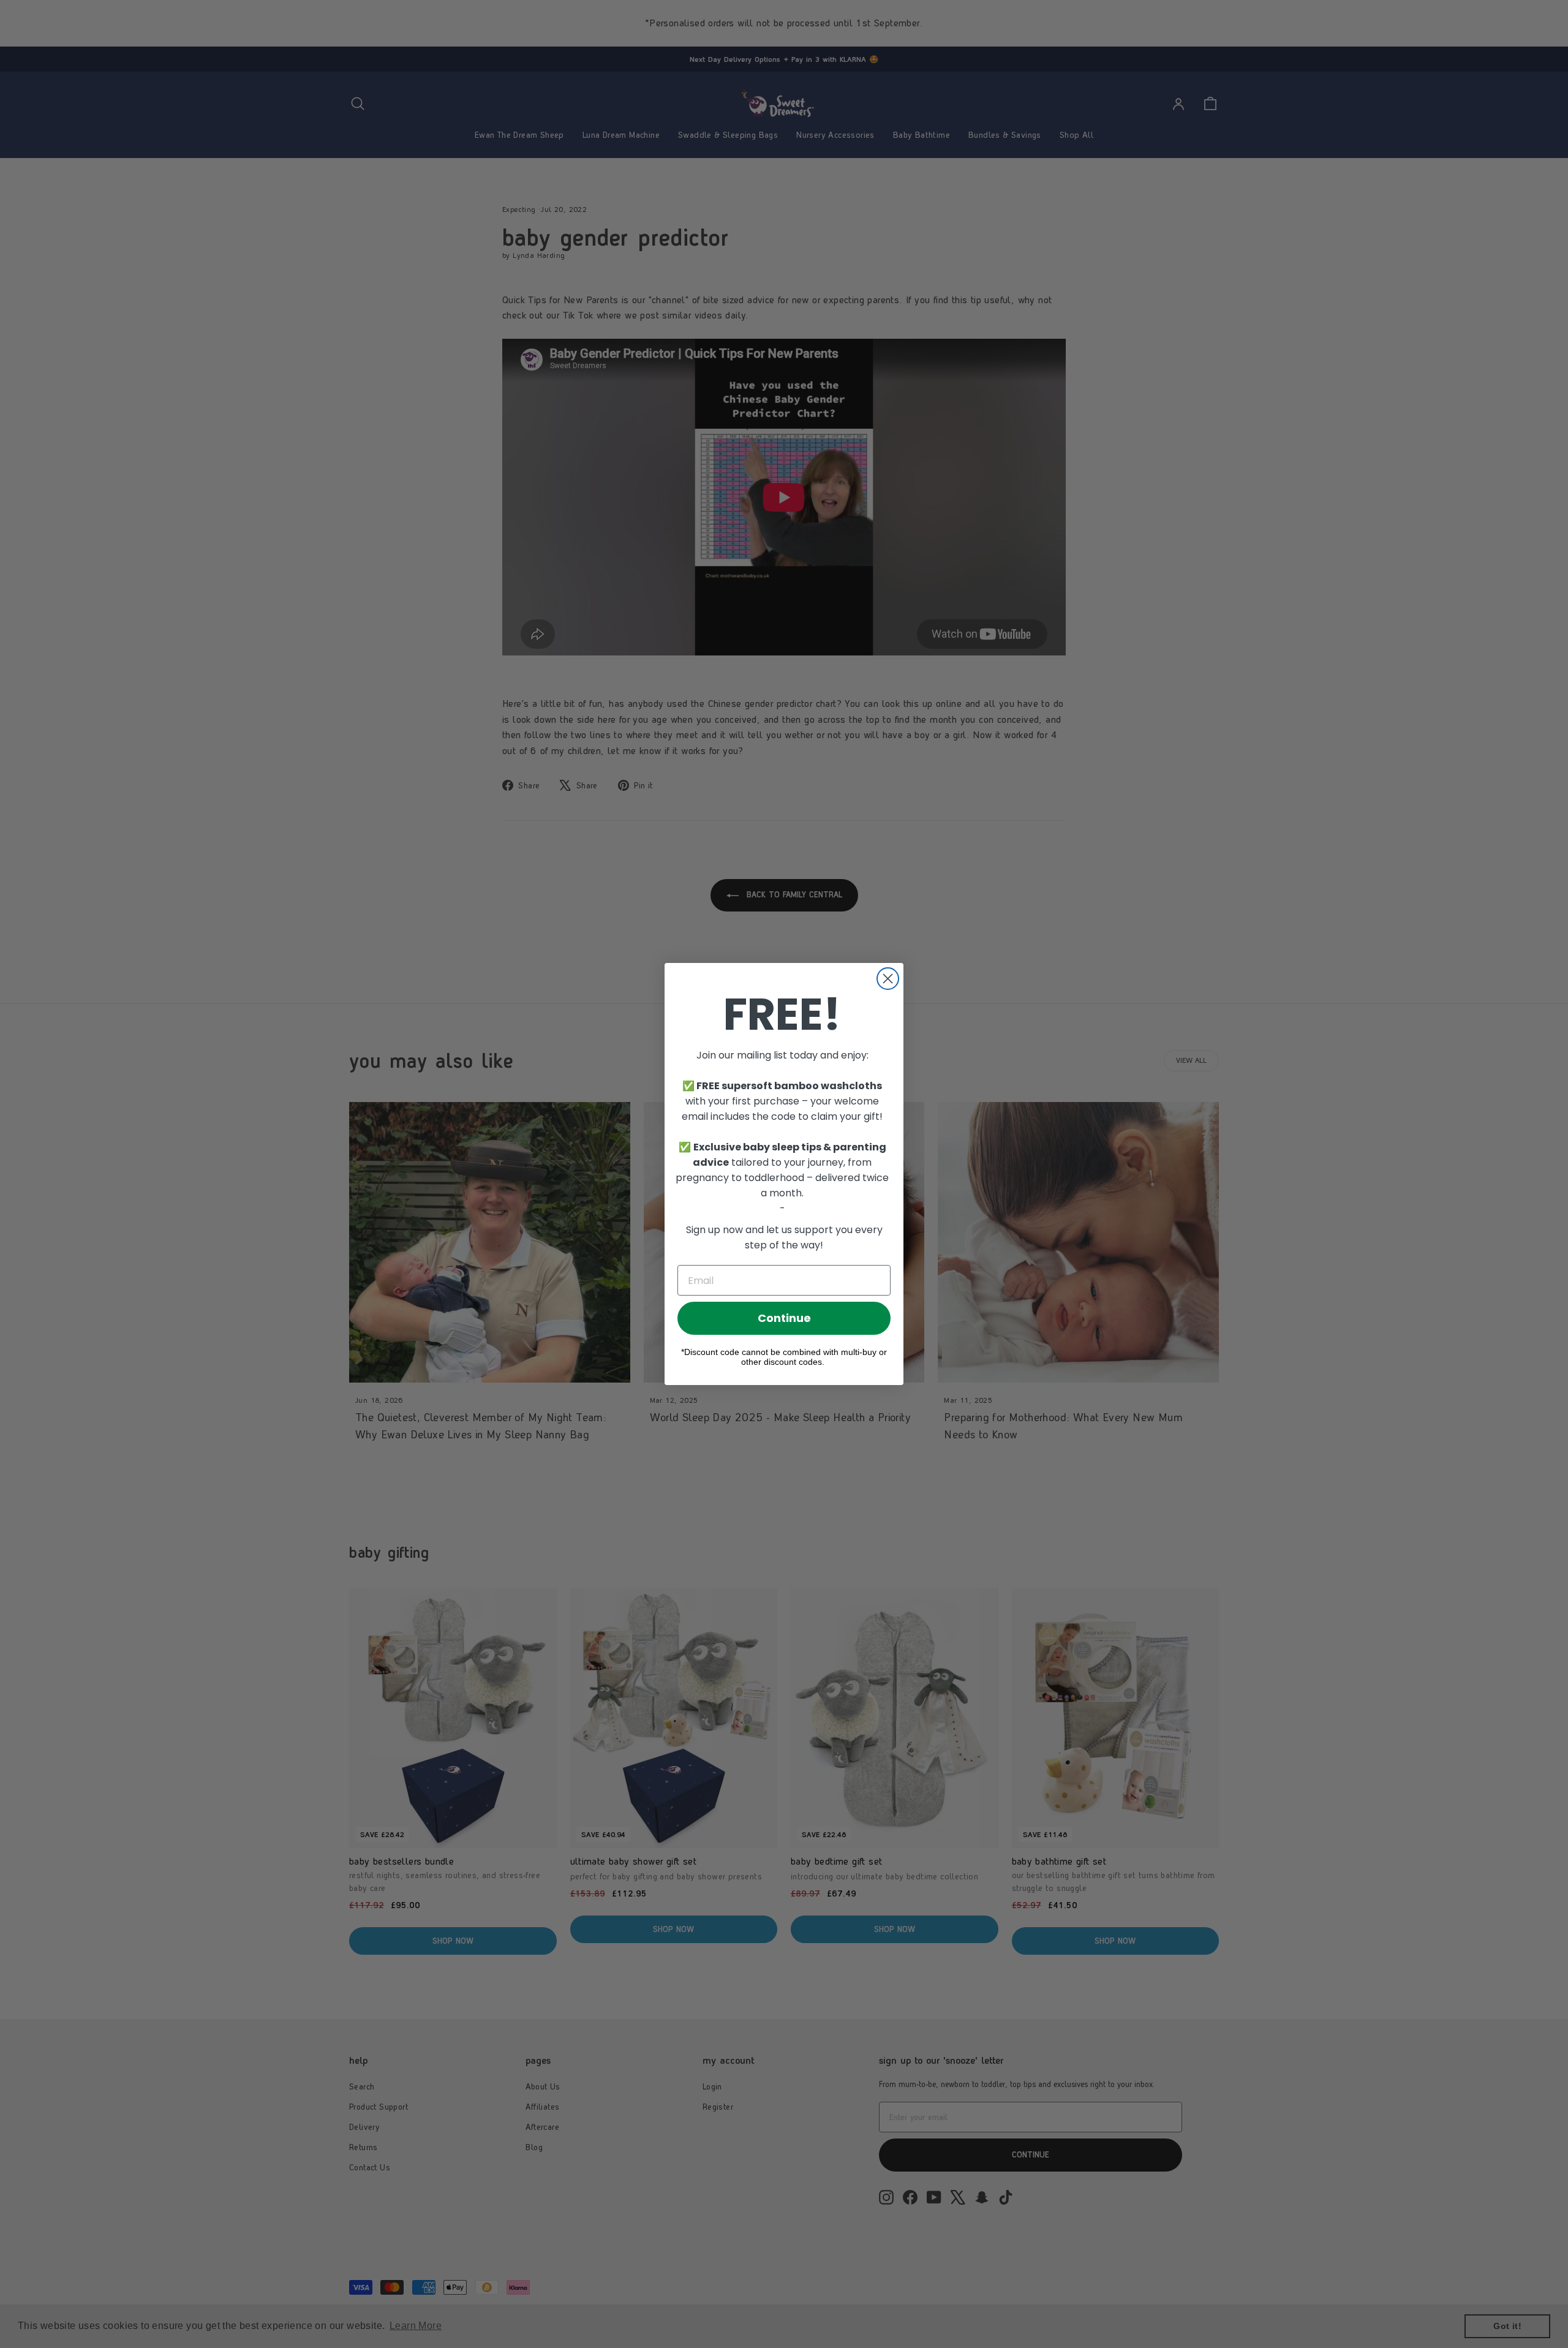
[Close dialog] (888, 979)
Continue (784, 1318)
